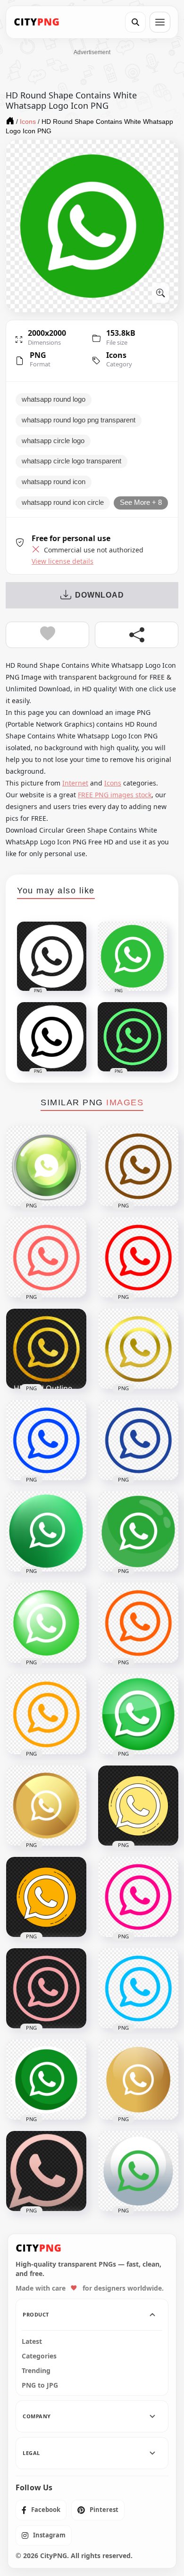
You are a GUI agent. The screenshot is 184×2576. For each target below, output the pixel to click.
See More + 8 (141, 502)
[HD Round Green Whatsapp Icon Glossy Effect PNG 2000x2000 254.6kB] (138, 1714)
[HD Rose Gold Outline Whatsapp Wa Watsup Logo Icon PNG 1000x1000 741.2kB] (46, 2171)
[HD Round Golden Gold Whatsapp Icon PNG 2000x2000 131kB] (138, 2080)
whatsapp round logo (54, 399)
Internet (75, 783)
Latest (32, 2341)
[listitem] (41, 2510)
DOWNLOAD (99, 595)
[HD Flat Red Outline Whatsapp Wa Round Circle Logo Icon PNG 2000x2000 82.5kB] (46, 1257)
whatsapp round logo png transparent (79, 420)
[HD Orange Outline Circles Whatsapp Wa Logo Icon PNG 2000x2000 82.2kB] (138, 1623)
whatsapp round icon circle (63, 502)
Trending (36, 2371)
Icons (116, 355)
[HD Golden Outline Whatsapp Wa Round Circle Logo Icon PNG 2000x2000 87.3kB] (138, 1349)
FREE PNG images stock (115, 795)
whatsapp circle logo (53, 441)
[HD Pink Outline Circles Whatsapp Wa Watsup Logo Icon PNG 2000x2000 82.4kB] (46, 1988)
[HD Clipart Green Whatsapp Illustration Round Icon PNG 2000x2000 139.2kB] (138, 1531)
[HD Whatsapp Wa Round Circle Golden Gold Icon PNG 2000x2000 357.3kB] (46, 1806)
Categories (39, 2356)
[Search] (135, 22)
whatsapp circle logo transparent (71, 461)
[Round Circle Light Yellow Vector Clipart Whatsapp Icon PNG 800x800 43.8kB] (138, 1806)
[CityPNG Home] (37, 22)
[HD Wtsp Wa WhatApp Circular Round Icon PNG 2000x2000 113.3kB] (138, 2171)
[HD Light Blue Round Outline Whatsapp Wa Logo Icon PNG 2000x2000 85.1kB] (138, 1988)
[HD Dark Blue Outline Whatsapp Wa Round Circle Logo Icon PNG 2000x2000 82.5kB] (138, 1440)
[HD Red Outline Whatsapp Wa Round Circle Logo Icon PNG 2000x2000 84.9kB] (138, 1257)
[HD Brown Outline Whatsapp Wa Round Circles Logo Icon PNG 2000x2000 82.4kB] (138, 1166)
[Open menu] (160, 22)
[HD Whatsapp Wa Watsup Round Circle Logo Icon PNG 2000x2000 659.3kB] (46, 1166)
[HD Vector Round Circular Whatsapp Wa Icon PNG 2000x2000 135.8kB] (46, 2080)
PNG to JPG (40, 2385)
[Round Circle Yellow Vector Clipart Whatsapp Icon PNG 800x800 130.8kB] (46, 1897)
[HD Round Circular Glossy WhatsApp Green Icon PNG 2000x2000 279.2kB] (46, 1623)
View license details (63, 561)
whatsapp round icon (54, 482)
